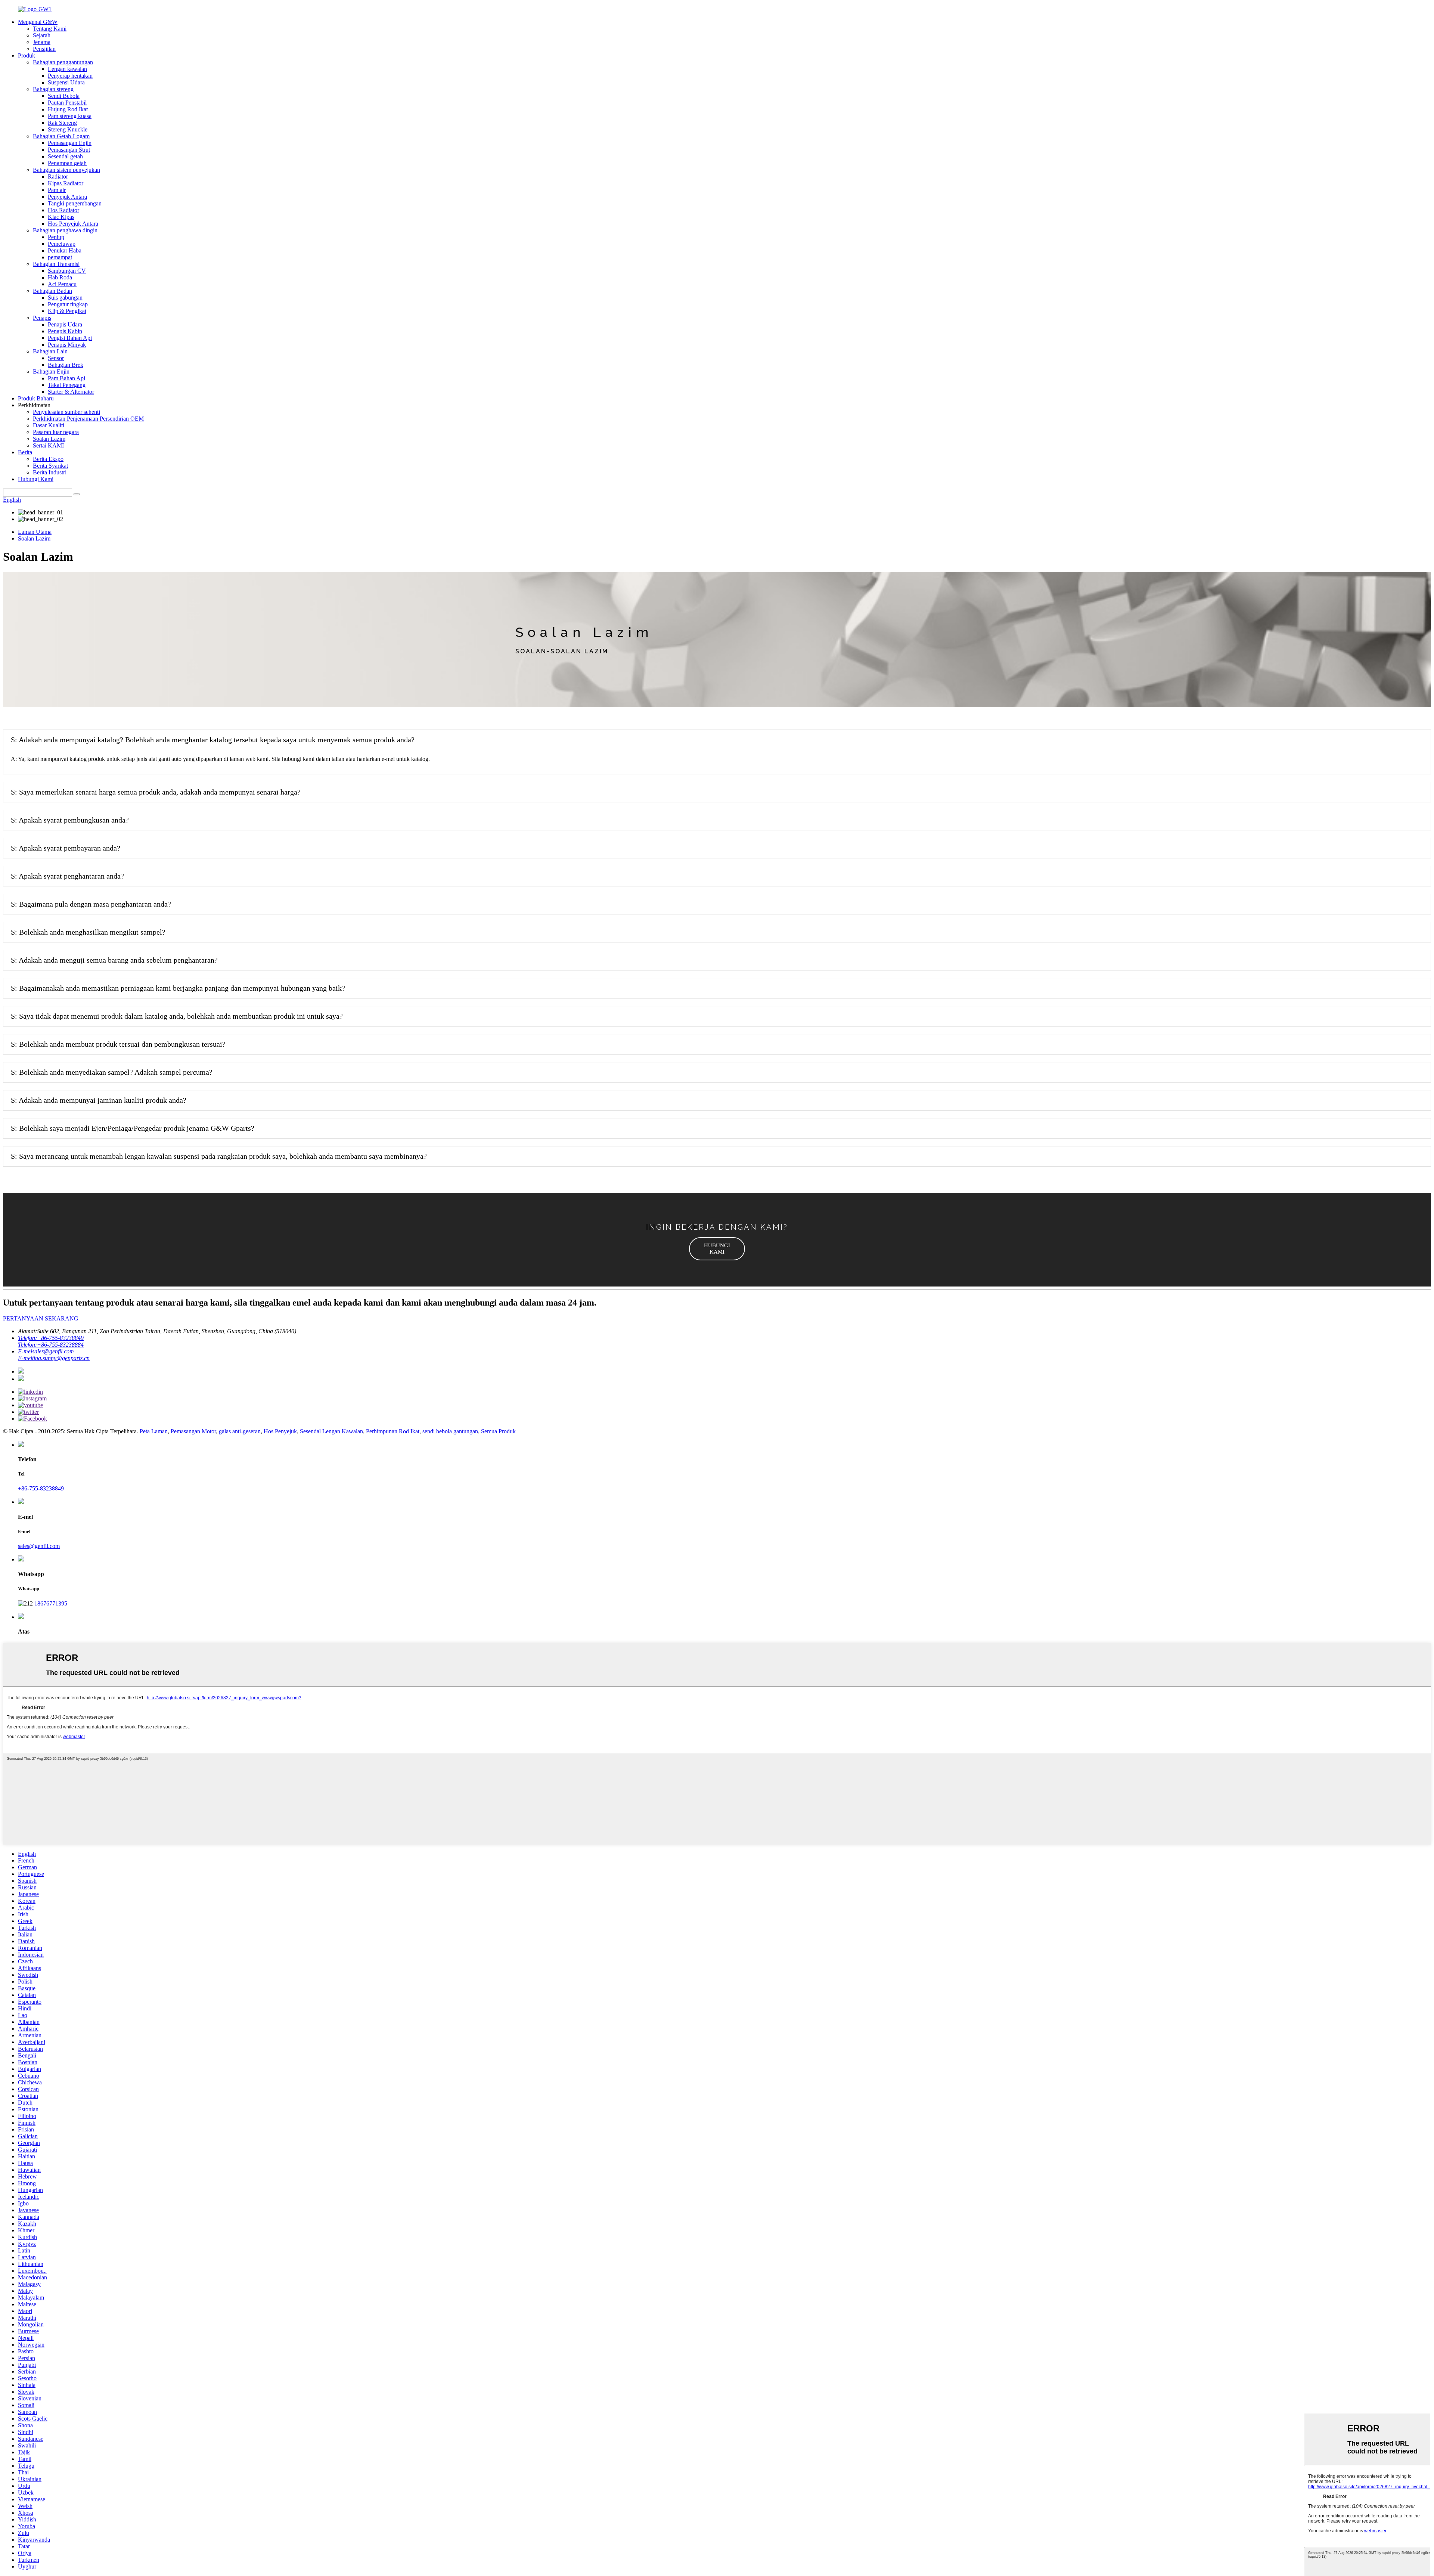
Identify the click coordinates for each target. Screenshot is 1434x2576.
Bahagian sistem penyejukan (66, 170)
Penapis (42, 318)
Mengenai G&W (38, 22)
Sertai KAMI (48, 445)
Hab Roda (60, 277)
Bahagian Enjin (51, 371)
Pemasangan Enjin (70, 143)
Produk (27, 55)
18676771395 (51, 1603)
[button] (717, 1249)
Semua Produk (498, 1431)
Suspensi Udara (66, 82)
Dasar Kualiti (49, 425)
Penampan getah (67, 163)
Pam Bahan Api (66, 378)
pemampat (60, 257)
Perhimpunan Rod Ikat (393, 1431)
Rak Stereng (62, 123)
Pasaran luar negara (56, 432)
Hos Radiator (63, 210)
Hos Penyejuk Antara (73, 224)
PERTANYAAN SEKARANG (41, 1318)
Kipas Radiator (66, 183)
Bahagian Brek (66, 365)
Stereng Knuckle (68, 129)
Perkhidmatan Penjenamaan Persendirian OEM (88, 419)
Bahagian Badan (52, 291)
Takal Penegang (67, 385)
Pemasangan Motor (193, 1431)
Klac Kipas (61, 217)
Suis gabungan (65, 298)
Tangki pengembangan (75, 203)
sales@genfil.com (39, 1546)
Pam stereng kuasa (70, 116)
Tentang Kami (50, 29)
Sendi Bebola (64, 96)
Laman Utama (35, 532)
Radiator (58, 177)
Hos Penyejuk (280, 1431)
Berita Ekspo (48, 459)
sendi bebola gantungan (450, 1431)
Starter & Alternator (71, 392)
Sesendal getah (65, 156)
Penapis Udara (65, 324)
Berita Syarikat (50, 466)
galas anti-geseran (240, 1431)
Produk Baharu (36, 398)
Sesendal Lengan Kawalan (331, 1431)
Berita (25, 452)
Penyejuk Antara (67, 197)
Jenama (42, 42)
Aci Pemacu (62, 284)
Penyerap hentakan (70, 76)
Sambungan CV (67, 271)
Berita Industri (50, 472)
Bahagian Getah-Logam (61, 136)
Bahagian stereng (53, 89)
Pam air (57, 190)
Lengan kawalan (67, 69)
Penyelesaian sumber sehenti (66, 412)
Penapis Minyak (67, 345)
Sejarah (42, 35)
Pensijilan (44, 49)
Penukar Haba (65, 250)
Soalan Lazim (49, 439)
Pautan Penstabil (67, 103)
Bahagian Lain (50, 351)
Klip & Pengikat (67, 311)
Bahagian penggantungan (63, 62)
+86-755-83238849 (41, 1488)
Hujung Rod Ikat (68, 109)
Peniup (56, 237)
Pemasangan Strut (69, 150)
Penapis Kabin (65, 331)
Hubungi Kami (36, 479)
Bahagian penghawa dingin (65, 230)
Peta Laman (154, 1431)
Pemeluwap (62, 244)
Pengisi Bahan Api (70, 338)
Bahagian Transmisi (56, 264)
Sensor (56, 358)
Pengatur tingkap (68, 304)
